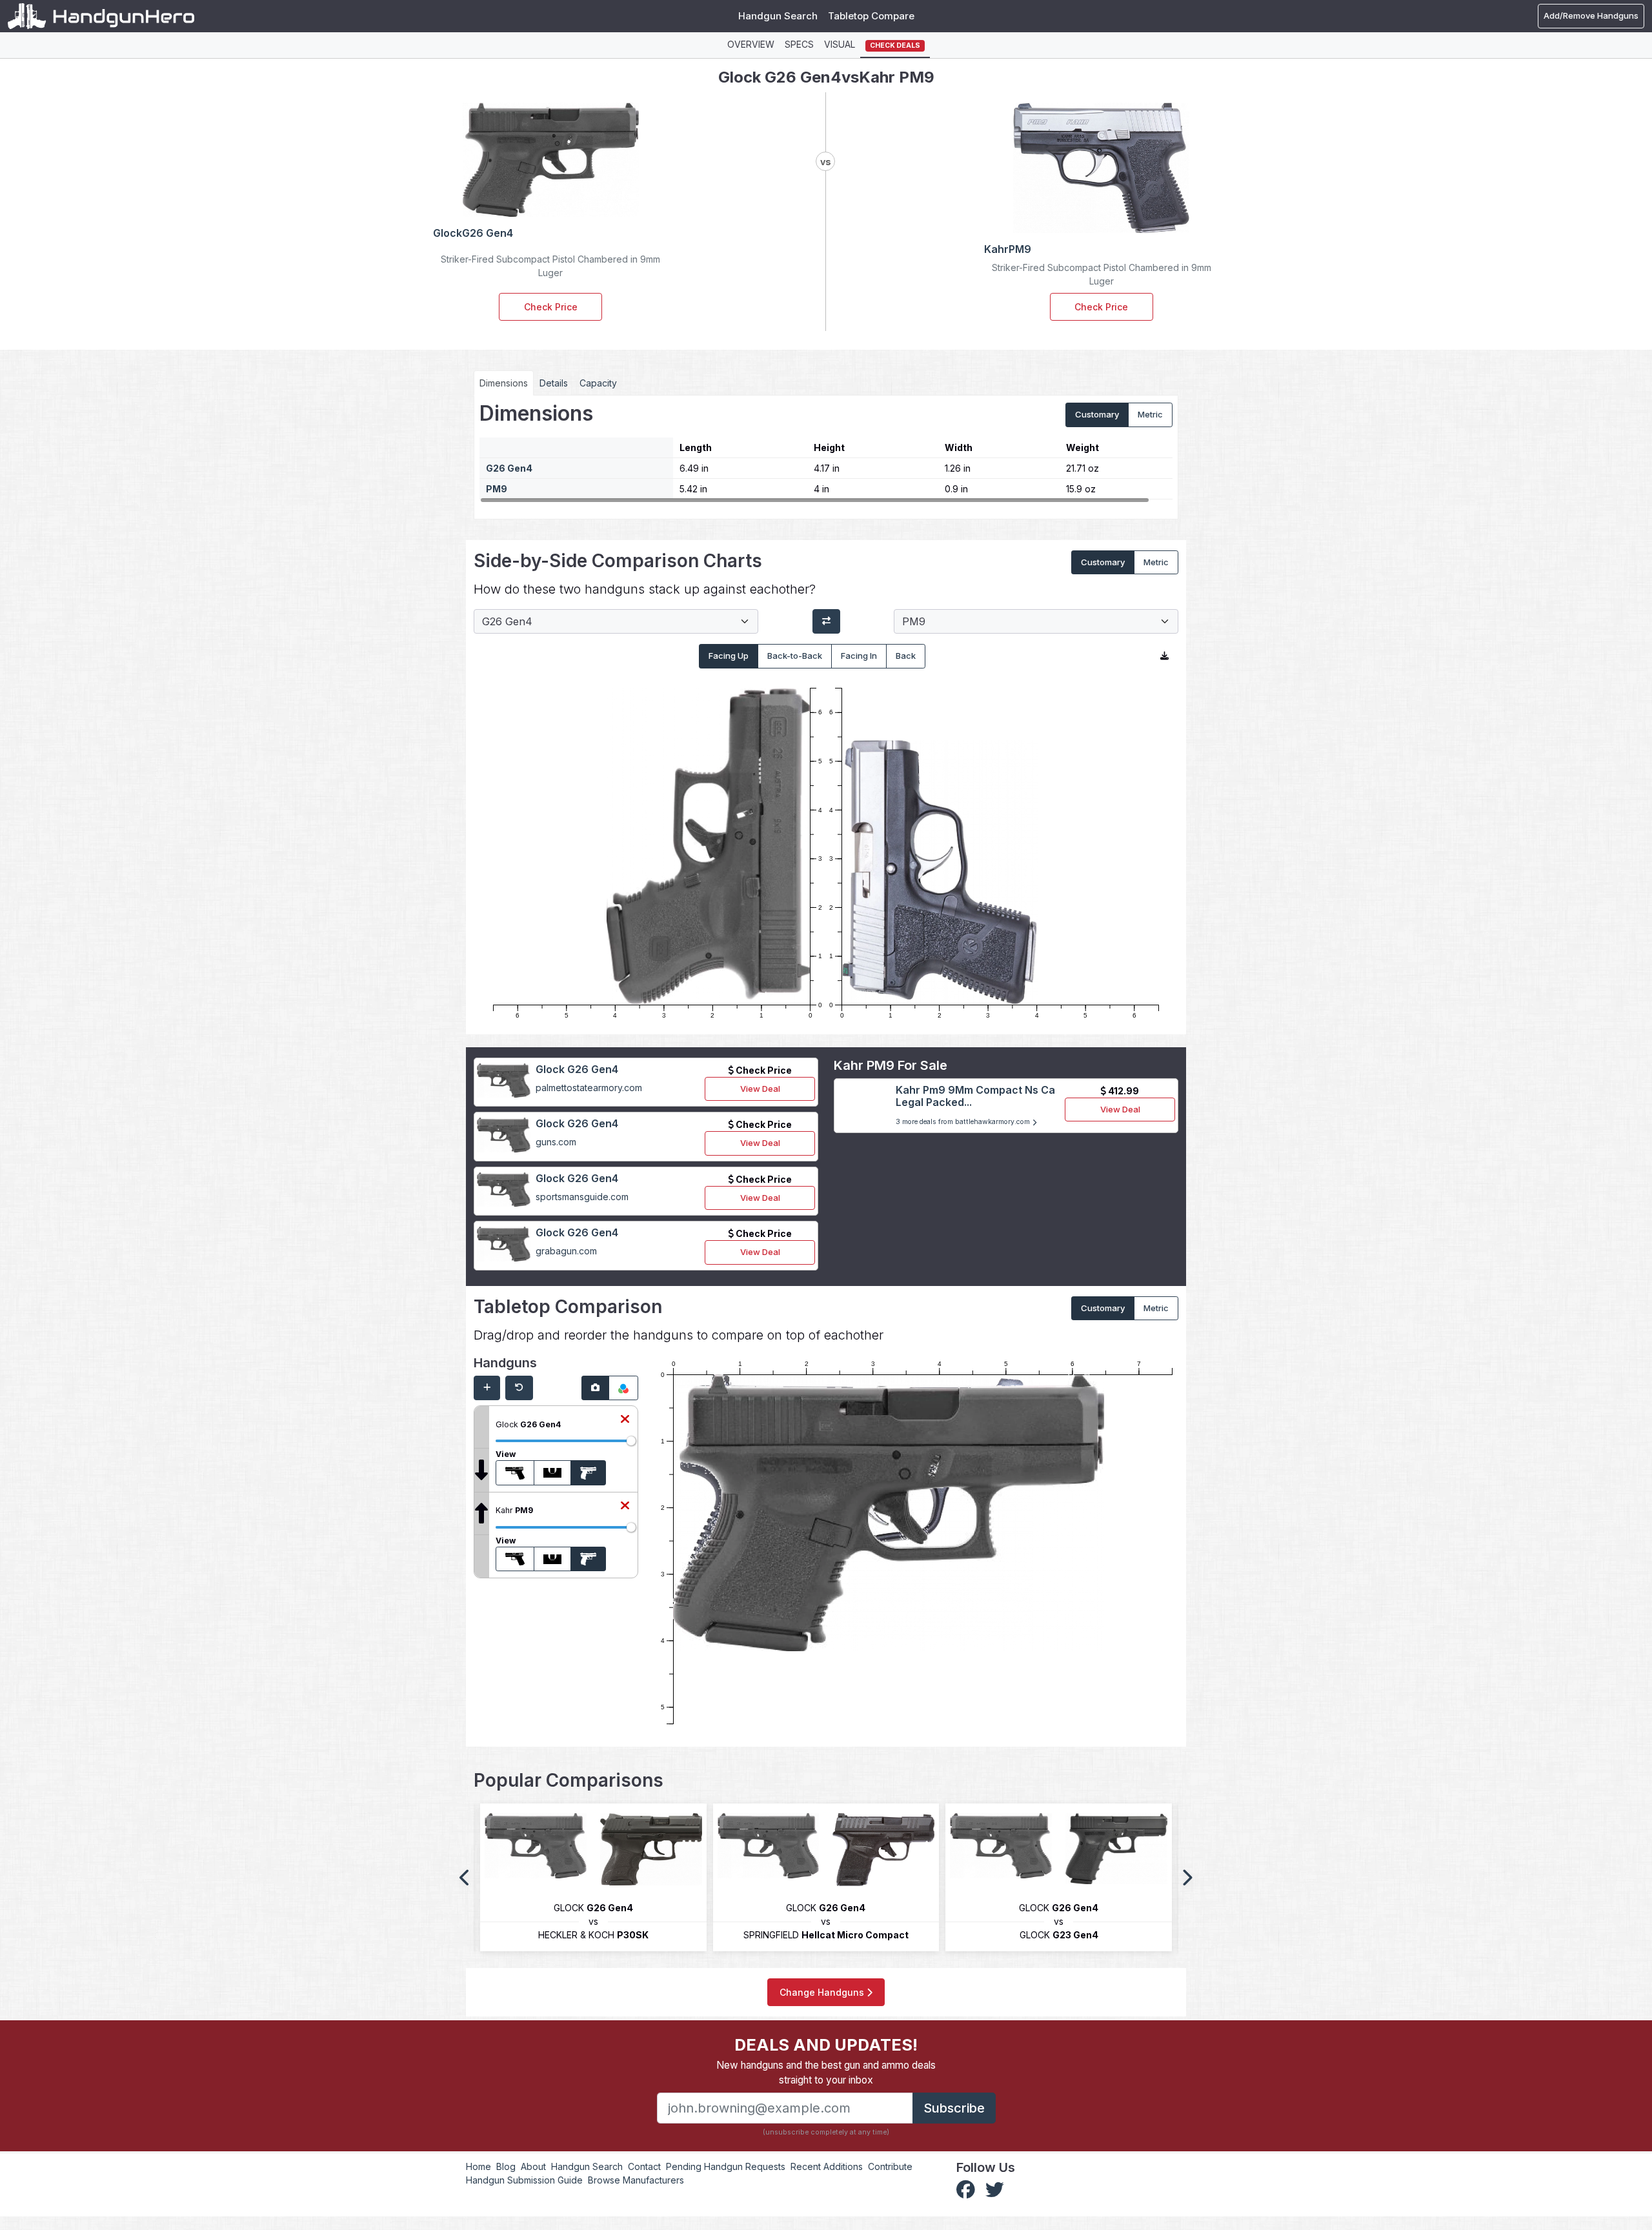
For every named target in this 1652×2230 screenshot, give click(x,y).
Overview (751, 44)
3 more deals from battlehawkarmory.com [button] (964, 1122)
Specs (799, 44)
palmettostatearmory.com (589, 1088)
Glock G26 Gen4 (577, 1069)
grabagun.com (566, 1251)
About (533, 2166)
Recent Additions (827, 2166)
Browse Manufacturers (636, 2180)
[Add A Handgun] (487, 1388)
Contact (644, 2166)
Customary (1097, 414)
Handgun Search (778, 16)
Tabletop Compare (871, 16)
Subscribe (954, 2108)
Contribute (890, 2166)
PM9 (497, 489)
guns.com (556, 1142)
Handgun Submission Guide (524, 2180)
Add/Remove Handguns (1591, 15)
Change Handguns (823, 1992)
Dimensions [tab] (504, 383)
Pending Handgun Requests (726, 2166)
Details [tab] (554, 383)
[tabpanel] (826, 452)
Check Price (551, 307)
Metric (1150, 414)
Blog (506, 2166)
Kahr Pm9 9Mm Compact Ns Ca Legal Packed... (975, 1096)
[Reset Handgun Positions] (519, 1388)
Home (478, 2166)
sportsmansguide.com (582, 1197)
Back (906, 656)
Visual (840, 44)
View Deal (760, 1089)
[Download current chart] (1164, 656)
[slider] (631, 1441)
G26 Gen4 (509, 468)
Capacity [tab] (598, 383)
